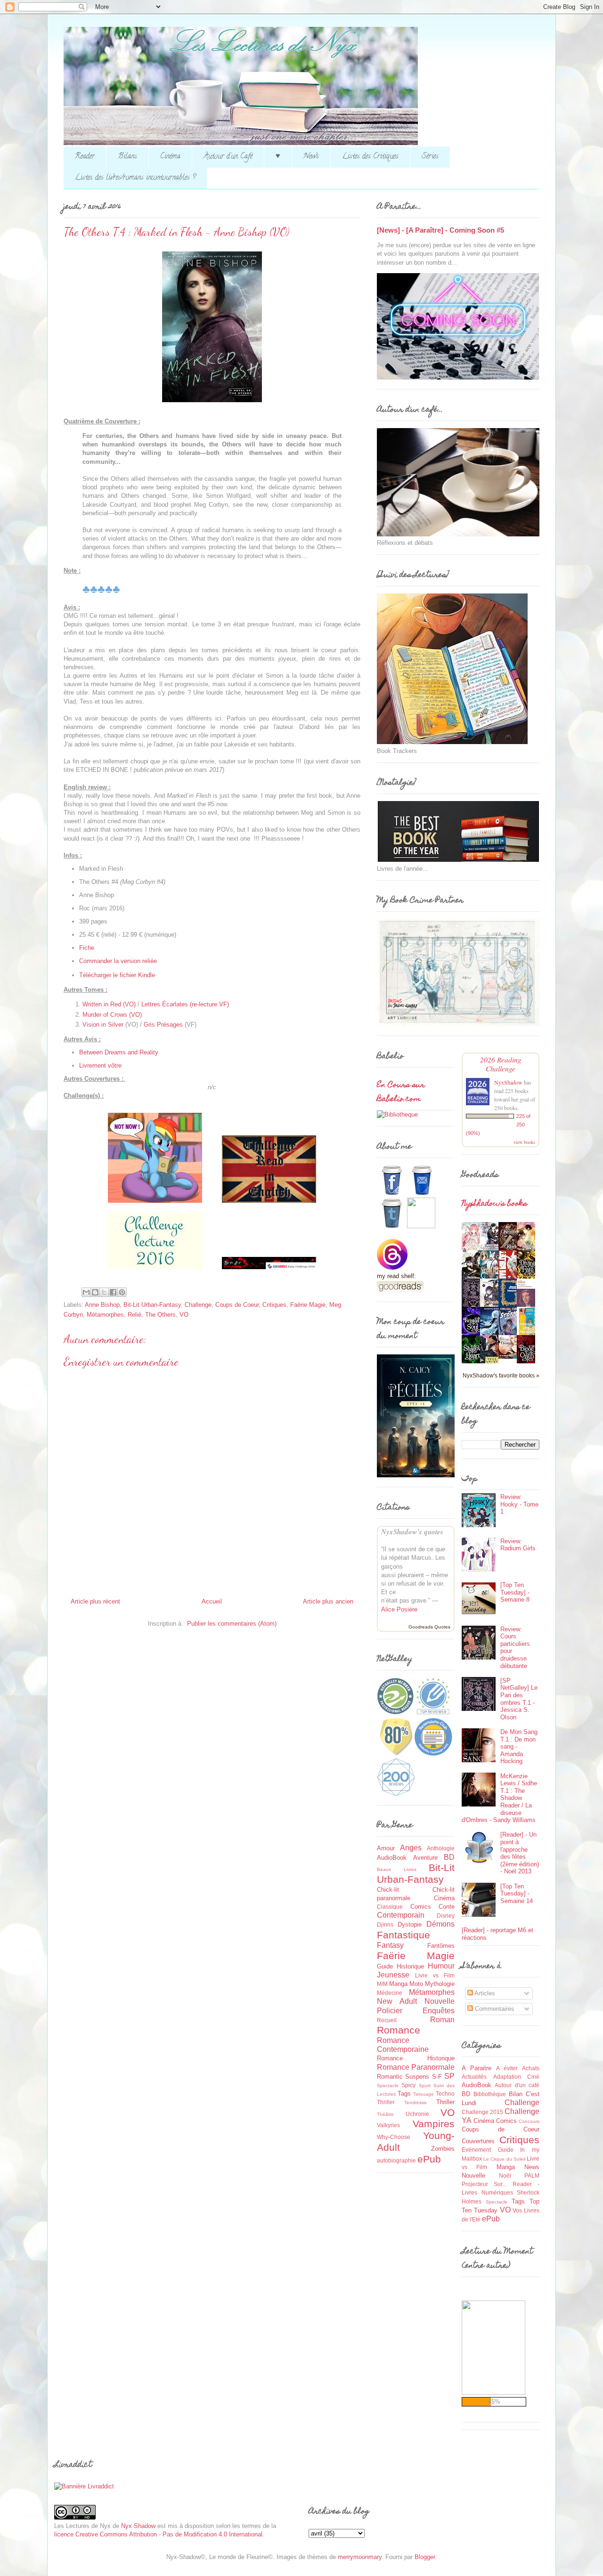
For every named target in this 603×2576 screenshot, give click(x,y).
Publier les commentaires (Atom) (232, 1624)
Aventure (425, 1858)
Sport (425, 2086)
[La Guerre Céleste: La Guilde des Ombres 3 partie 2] (510, 1357)
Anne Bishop (102, 1305)
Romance (399, 2030)
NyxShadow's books (494, 1204)
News (311, 157)
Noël (505, 2175)
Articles (484, 1993)
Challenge (198, 1305)
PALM (532, 2175)
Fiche (87, 948)
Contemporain (401, 1915)
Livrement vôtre (100, 1065)
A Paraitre (477, 2068)
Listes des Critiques (370, 157)
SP (449, 2076)
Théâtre (385, 2114)
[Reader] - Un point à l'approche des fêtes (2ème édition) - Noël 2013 (520, 1853)
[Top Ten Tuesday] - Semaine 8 (515, 1592)
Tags (404, 2094)
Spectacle (388, 2086)
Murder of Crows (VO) (112, 1015)
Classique (390, 1907)
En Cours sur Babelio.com (401, 1093)
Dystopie (410, 1924)
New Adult (397, 2001)
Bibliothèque (490, 2094)
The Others (160, 1315)
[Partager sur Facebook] (113, 1292)
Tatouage (424, 2094)
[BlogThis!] (95, 1292)
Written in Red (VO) (109, 1004)
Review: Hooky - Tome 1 (519, 1504)
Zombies (443, 2149)
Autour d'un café (517, 2085)
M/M (382, 1984)
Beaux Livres (397, 1869)
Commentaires (494, 2009)
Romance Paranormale (416, 2067)
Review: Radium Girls (518, 1545)
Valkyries (388, 2125)
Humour (441, 1966)
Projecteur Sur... (484, 2184)
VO (184, 1315)
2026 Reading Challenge (501, 1064)
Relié (134, 1315)
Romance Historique (416, 2058)
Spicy (408, 2085)
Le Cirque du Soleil (504, 2159)
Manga (398, 1984)
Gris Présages (163, 1025)
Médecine (390, 1993)
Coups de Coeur (237, 1305)
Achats (531, 2068)
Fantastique (403, 1935)
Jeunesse (393, 1975)
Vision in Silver (103, 1025)
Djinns (385, 1924)
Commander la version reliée (118, 961)
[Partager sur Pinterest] (122, 1292)
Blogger (425, 2557)
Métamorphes (105, 1315)
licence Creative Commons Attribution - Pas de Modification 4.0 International (158, 2534)
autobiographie (396, 2160)
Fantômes (441, 1946)
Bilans (127, 157)
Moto (416, 1984)
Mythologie (440, 1984)
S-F (437, 2077)
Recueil (387, 2020)
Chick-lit (388, 1890)
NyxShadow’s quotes (412, 1532)
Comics (421, 1907)
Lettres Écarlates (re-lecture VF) (185, 1004)
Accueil (212, 1601)
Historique (410, 1966)
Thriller (445, 2102)
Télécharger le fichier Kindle (117, 975)
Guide (385, 1966)
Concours (529, 2121)
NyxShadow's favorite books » (501, 1375)
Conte (447, 1907)
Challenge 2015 (482, 2112)
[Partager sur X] (104, 1292)
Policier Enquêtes (416, 2011)
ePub (429, 2159)
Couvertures (478, 2141)
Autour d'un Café (228, 157)
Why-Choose (394, 2137)
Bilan (516, 2094)
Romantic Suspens (403, 2077)
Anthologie (441, 1848)
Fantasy (390, 1945)
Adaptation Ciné (517, 2077)
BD (449, 1857)
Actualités (474, 2077)
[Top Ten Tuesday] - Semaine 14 (517, 1894)
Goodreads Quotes (429, 1627)
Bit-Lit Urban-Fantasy (152, 1305)
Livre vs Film (435, 1975)
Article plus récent (95, 1601)
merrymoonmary (360, 2557)
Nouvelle (440, 2001)
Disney (446, 1916)
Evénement (476, 2150)
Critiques (274, 1305)
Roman (442, 2020)
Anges (411, 1848)
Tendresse (416, 2102)
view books (524, 1142)
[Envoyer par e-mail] (86, 1292)
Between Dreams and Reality (119, 1052)
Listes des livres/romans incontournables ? (135, 178)
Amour (386, 1848)
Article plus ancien (328, 1601)
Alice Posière (399, 1609)
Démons (440, 1924)
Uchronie (417, 2114)
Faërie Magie (308, 1305)
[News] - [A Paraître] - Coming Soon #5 (440, 230)
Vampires (434, 2124)
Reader (85, 157)
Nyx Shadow (138, 2526)
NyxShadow (508, 1082)
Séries (430, 157)
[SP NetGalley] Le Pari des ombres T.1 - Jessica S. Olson (519, 1699)
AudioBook (392, 1858)
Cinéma (170, 157)
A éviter (507, 2068)
